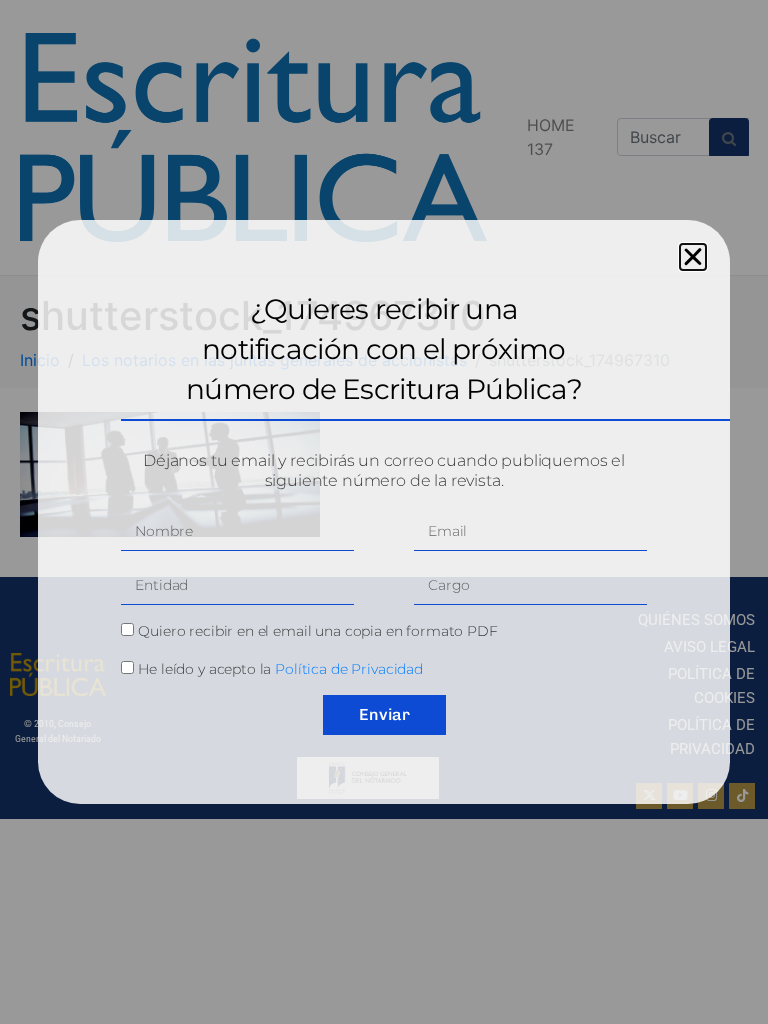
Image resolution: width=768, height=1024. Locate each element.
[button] (693, 257)
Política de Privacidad (349, 669)
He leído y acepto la (280, 669)
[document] (384, 512)
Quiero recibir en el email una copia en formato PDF (317, 631)
